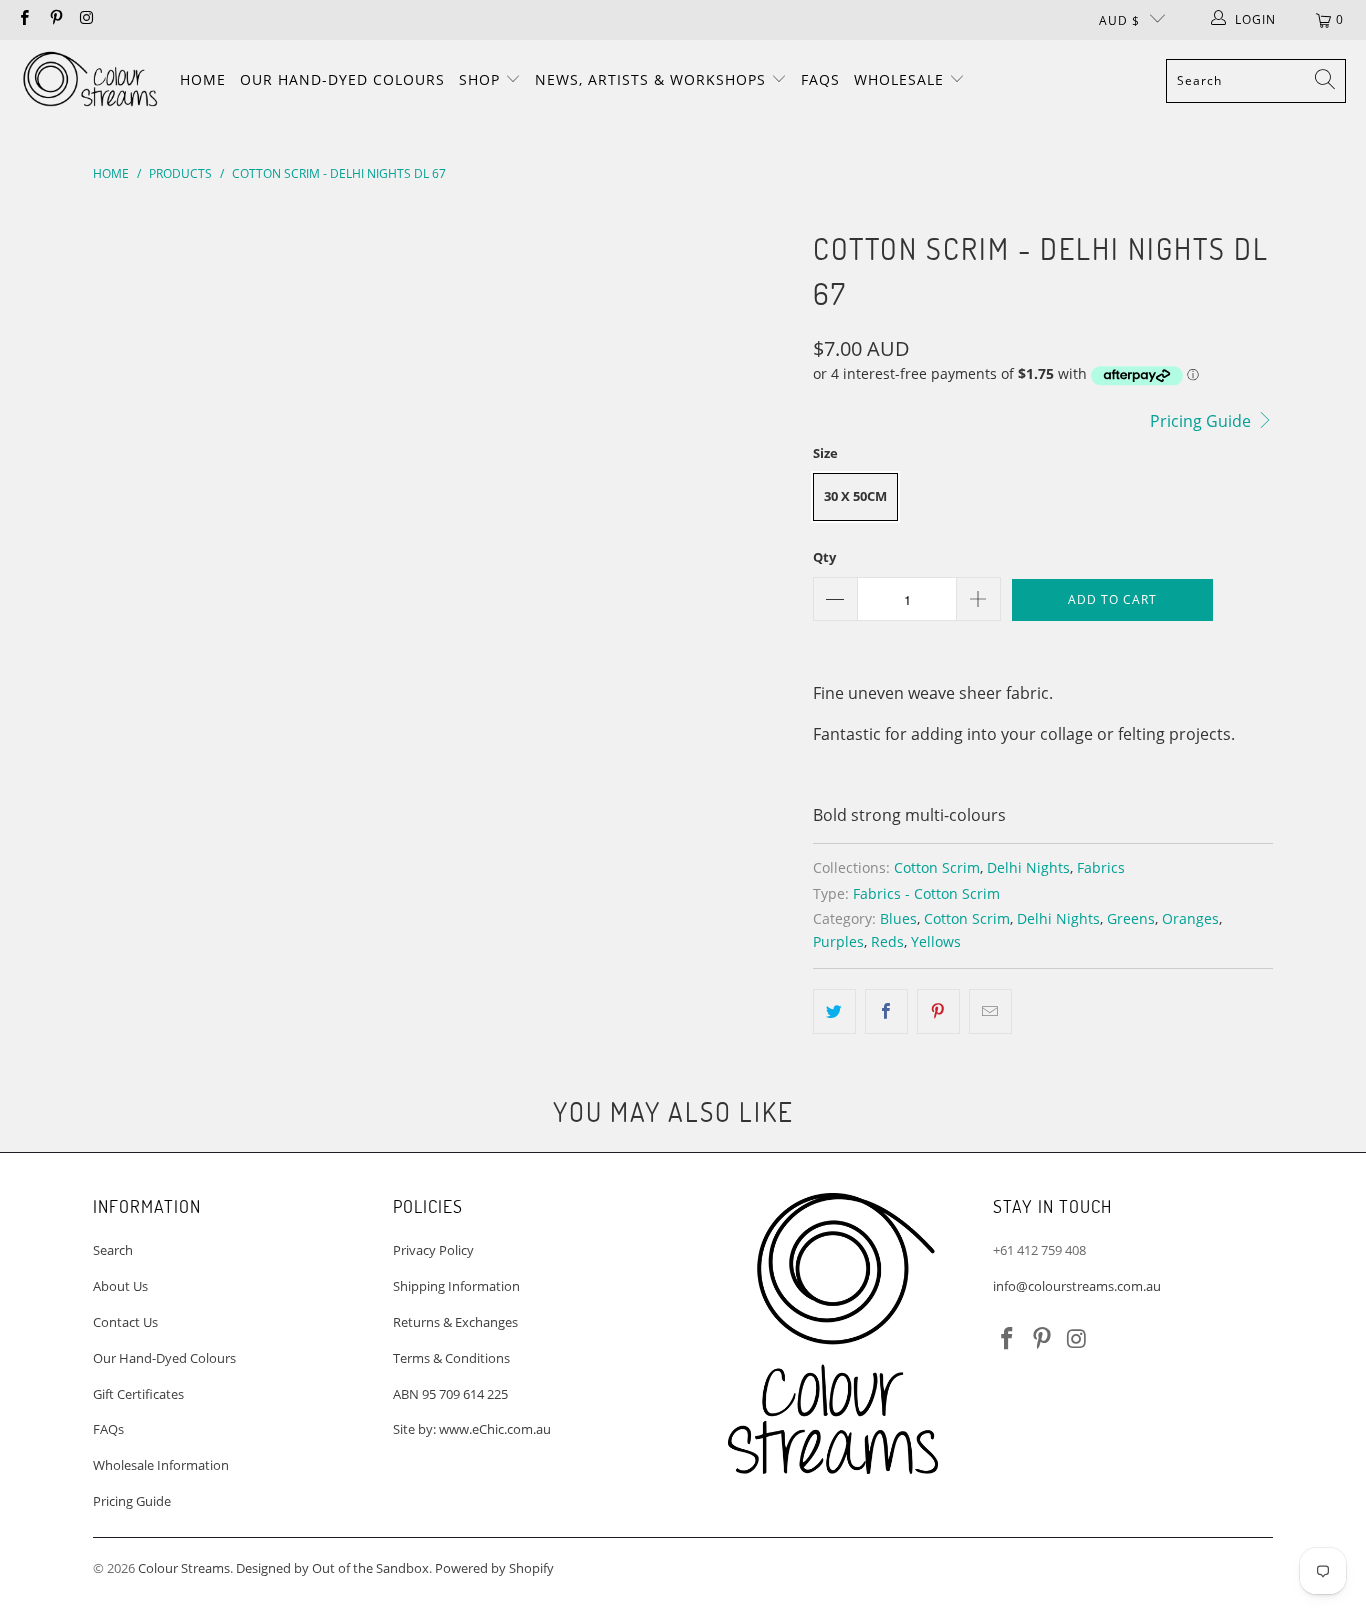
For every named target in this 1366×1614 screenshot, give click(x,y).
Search (113, 1250)
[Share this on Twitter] (834, 1012)
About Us (120, 1286)
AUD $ (1119, 20)
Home (203, 79)
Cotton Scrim (937, 867)
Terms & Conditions (451, 1358)
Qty (824, 557)
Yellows (936, 941)
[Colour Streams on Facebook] (23, 19)
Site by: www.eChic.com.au (472, 1429)
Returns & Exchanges (455, 1322)
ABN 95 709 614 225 (450, 1394)
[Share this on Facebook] (886, 1012)
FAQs (820, 79)
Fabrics (1101, 867)
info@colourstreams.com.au (1077, 1286)
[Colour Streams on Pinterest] (54, 19)
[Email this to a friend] (990, 1012)
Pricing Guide (1202, 421)
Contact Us (125, 1322)
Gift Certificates (138, 1394)
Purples (838, 941)
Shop (482, 79)
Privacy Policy (433, 1250)
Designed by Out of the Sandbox (332, 1568)
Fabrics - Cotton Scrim (926, 893)
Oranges (1190, 918)
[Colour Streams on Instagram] (86, 19)
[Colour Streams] (90, 80)
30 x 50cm (855, 496)
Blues (898, 918)
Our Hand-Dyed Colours (342, 79)
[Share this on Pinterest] (938, 1012)
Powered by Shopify (494, 1568)
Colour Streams (184, 1568)
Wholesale (901, 79)
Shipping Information (456, 1286)
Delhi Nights (1028, 867)
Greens (1131, 918)
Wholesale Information (161, 1465)
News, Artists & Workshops (653, 79)
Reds (887, 941)
